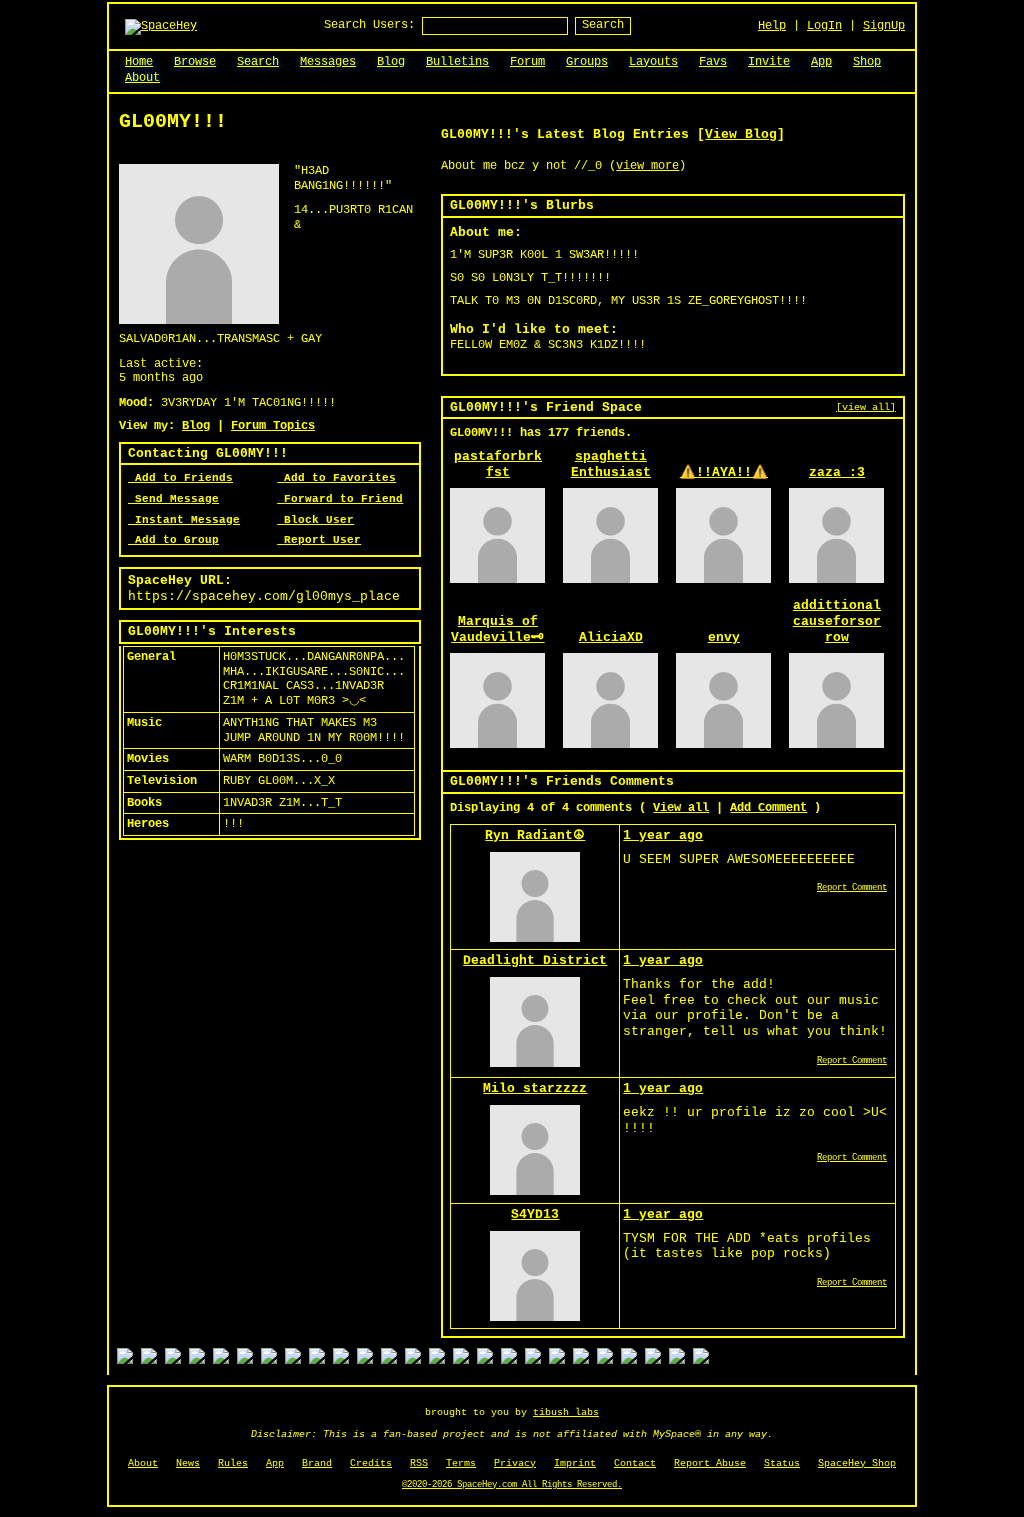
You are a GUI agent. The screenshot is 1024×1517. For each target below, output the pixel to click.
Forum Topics (273, 426)
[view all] (866, 407)
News (188, 1463)
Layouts (653, 62)
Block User (319, 520)
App (821, 62)
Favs (713, 62)
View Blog (741, 134)
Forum (527, 62)
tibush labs (566, 1412)
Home (139, 62)
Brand (317, 1463)
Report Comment (852, 888)
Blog (391, 62)
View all (681, 808)
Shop (867, 62)
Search (603, 25)
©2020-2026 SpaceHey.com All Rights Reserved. (512, 1485)
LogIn (824, 26)
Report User (322, 540)
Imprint (575, 1463)
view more (647, 166)
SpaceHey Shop (857, 1463)
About (143, 1463)
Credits (371, 1463)
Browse (195, 62)
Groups (587, 62)
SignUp (884, 26)
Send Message (177, 499)
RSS (419, 1463)
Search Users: (369, 25)
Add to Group (177, 540)
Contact (635, 1463)
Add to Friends (184, 478)
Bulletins (457, 62)
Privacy (515, 1463)
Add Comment (768, 808)
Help (772, 26)
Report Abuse (710, 1463)
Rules (233, 1463)
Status (782, 1463)
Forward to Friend (343, 499)
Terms (461, 1463)
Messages (328, 62)
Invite (769, 62)
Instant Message (187, 520)
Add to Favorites (340, 478)
